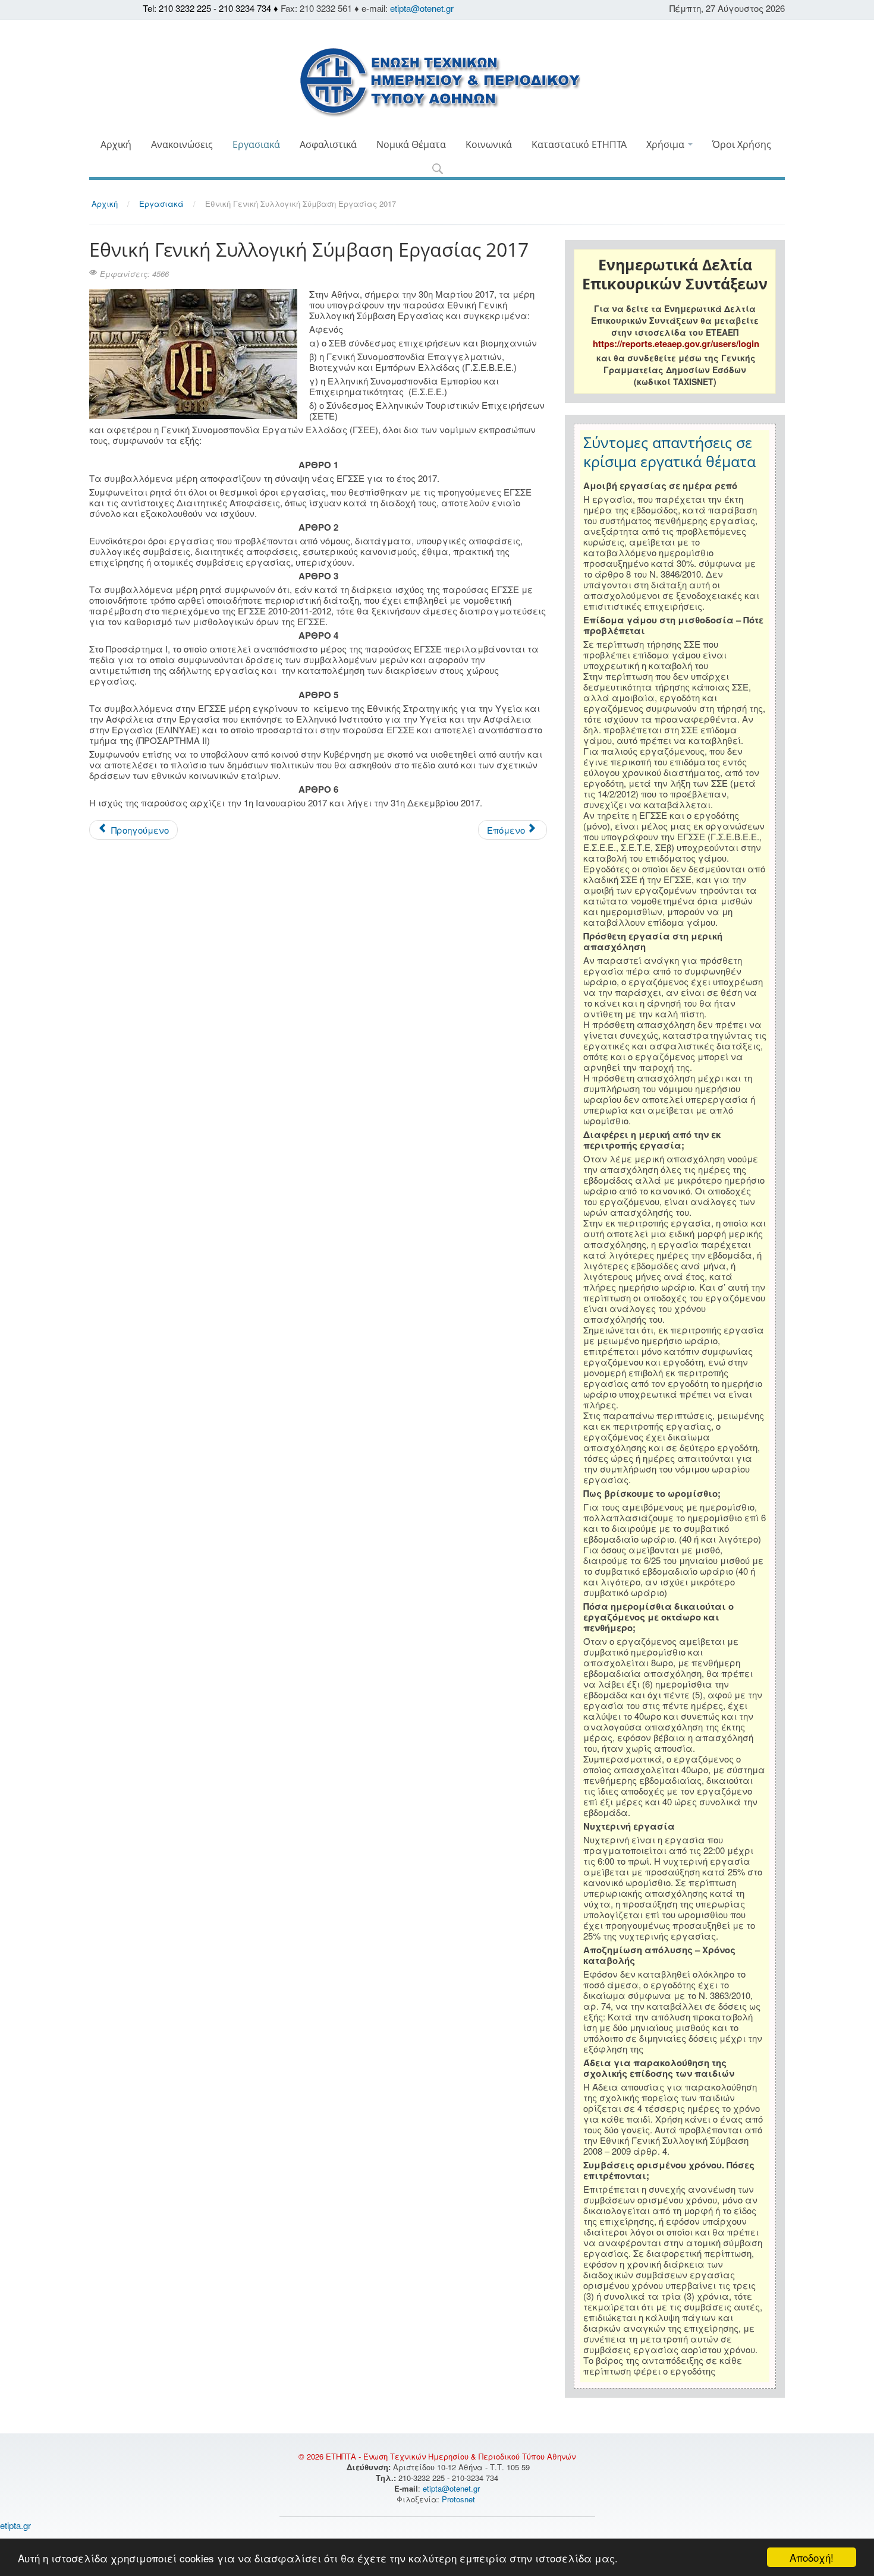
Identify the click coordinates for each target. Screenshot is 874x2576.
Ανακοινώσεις (182, 144)
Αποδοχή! (812, 2557)
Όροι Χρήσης (742, 144)
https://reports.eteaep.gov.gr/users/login (676, 343)
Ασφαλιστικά (328, 144)
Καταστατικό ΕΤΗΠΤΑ (579, 144)
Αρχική (116, 144)
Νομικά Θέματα (411, 144)
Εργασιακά (256, 144)
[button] (437, 170)
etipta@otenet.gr (422, 8)
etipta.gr (15, 2525)
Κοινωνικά (489, 144)
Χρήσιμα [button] (666, 144)
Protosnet (460, 2499)
